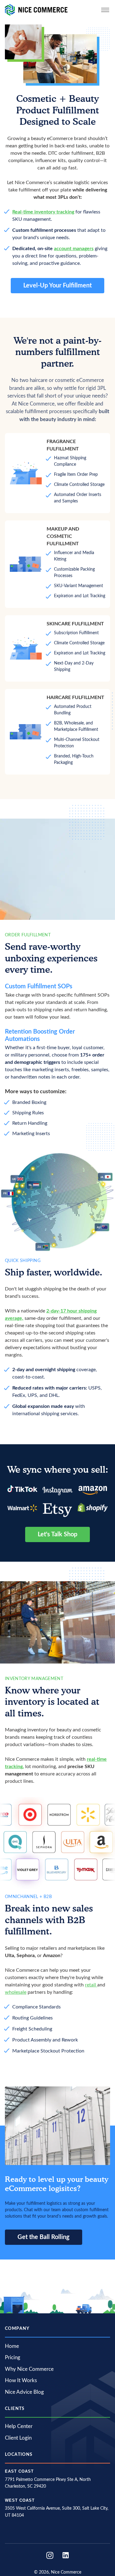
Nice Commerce (66, 2572)
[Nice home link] (36, 10)
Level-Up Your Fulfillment (57, 286)
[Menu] (105, 10)
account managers (74, 249)
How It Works (21, 2380)
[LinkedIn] (66, 2555)
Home (12, 2346)
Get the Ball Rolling (44, 2237)
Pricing (13, 2358)
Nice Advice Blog (24, 2392)
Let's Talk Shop (57, 1534)
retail (91, 1985)
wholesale (16, 1992)
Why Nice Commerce (29, 2369)
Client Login (18, 2438)
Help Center (19, 2426)
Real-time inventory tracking (43, 212)
